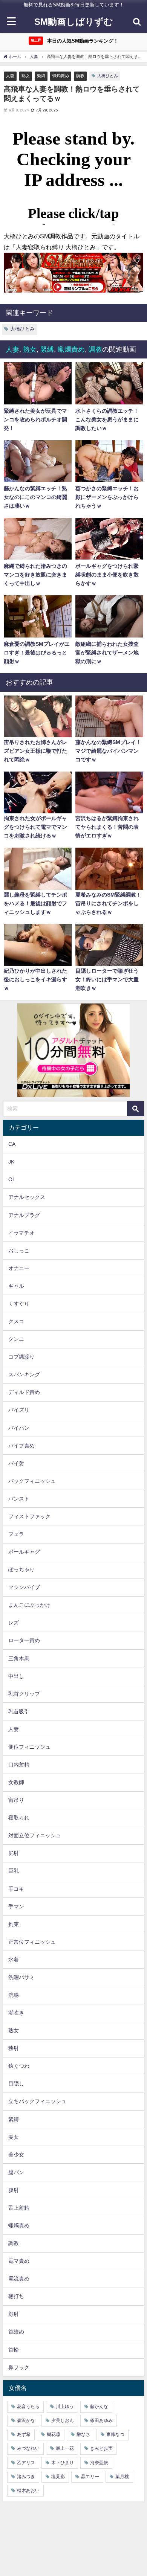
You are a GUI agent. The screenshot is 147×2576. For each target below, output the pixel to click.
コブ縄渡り (21, 1357)
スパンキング (24, 1374)
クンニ (16, 1339)
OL (12, 1179)
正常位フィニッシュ (32, 1942)
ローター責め (24, 1640)
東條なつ (115, 2434)
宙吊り (16, 1800)
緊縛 (41, 76)
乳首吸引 (19, 1711)
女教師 (16, 1782)
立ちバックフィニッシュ (37, 2101)
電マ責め (19, 2261)
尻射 (14, 1853)
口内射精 (19, 1765)
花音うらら (28, 2407)
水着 (14, 1960)
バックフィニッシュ (32, 1481)
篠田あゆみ (101, 2420)
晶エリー (90, 2477)
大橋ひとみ (108, 76)
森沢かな (26, 2420)
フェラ (16, 1534)
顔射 (14, 2314)
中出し (16, 1676)
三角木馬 (19, 1658)
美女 (14, 2137)
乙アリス (26, 2463)
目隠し (16, 2083)
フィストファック (29, 1516)
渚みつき (26, 2477)
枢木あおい (28, 2491)
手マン (16, 1906)
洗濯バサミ (21, 1977)
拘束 (14, 1924)
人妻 (10, 76)
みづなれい (28, 2448)
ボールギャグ (24, 1552)
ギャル (16, 1286)
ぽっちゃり (21, 1569)
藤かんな (99, 2407)
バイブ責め (21, 1446)
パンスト (19, 1499)
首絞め (16, 2332)
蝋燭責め (61, 76)
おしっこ (19, 1251)
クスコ (16, 1321)
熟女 (26, 76)
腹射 (14, 2190)
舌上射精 (19, 2208)
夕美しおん (63, 2420)
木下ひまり (63, 2463)
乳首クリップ (24, 1694)
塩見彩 (58, 2477)
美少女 (16, 2155)
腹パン (16, 2172)
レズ (14, 1623)
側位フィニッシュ (29, 1747)
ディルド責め (24, 1392)
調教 (80, 76)
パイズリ (19, 1410)
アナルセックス (27, 1197)
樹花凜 (54, 2434)
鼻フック (19, 2367)
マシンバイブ (24, 1587)
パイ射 (16, 1463)
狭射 (14, 2048)
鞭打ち (16, 2296)
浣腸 (14, 1995)
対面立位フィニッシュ (35, 1835)
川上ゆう (65, 2407)
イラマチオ (21, 1233)
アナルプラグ (24, 1215)
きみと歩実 (101, 2448)
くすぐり (19, 1304)
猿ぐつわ (19, 2066)
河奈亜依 (99, 2463)
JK (11, 1162)
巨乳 (14, 1871)
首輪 (14, 2350)
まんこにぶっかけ (29, 1605)
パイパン (19, 1428)
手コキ (16, 1889)
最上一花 (65, 2448)
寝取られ (19, 1818)
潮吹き (16, 2013)
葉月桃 (122, 2477)
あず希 (24, 2434)
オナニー (19, 1268)
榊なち (83, 2434)
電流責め (19, 2279)
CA (12, 1144)
